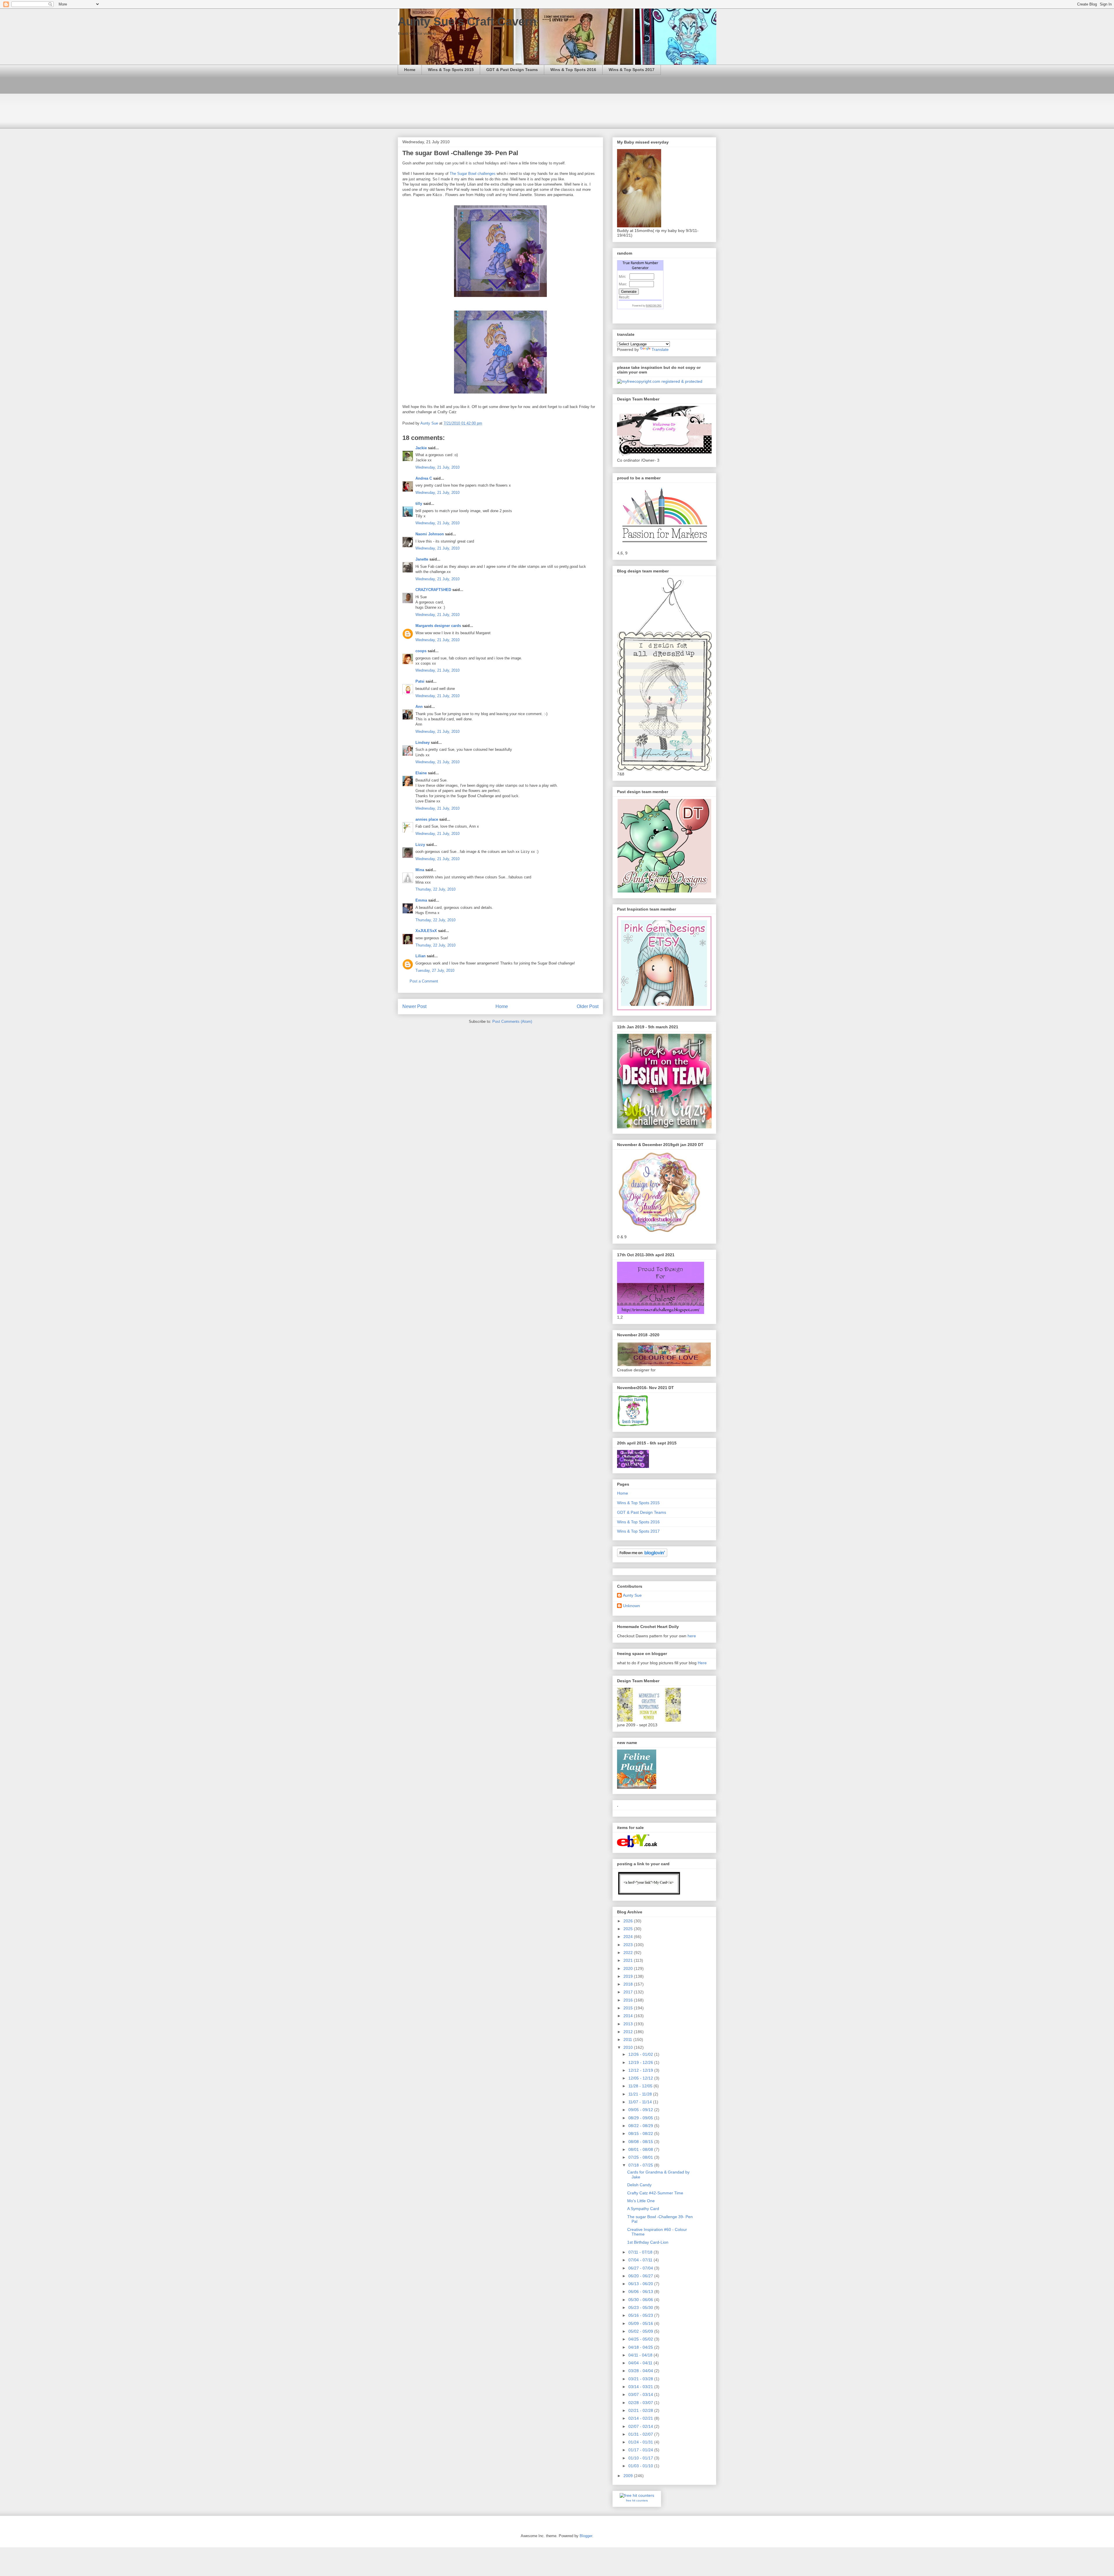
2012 (629, 2032)
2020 (629, 1968)
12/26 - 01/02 (641, 2054)
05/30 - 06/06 (641, 2300)
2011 (628, 2040)
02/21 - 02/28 (641, 2410)
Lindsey (423, 743)
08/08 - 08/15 (641, 2142)
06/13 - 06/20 (641, 2284)
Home (410, 70)
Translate (660, 349)
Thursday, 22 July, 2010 (435, 889)
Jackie (421, 448)
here (692, 1636)
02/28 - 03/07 (641, 2403)
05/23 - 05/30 (641, 2307)
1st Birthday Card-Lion (648, 2242)
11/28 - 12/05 (641, 2086)
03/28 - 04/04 (641, 2371)
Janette (422, 559)
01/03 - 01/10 (641, 2466)
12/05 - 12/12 (641, 2078)
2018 (629, 1984)
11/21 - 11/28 (641, 2094)
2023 (629, 1945)
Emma (421, 900)
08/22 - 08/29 (641, 2126)
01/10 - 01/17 (641, 2458)
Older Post (588, 1006)
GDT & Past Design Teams (512, 70)
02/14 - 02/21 (641, 2418)
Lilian (421, 956)
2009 (629, 2476)
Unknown (631, 1606)
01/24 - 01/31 (641, 2442)
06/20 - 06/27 (641, 2276)
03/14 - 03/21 (641, 2387)
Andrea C (424, 478)
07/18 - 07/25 (641, 2165)
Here (702, 1663)
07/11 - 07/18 (641, 2252)
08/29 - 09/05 (641, 2118)
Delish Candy (639, 2185)
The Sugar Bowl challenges (473, 174)
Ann (419, 707)
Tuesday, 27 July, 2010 (435, 970)
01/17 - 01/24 (641, 2450)
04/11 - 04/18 (641, 2355)
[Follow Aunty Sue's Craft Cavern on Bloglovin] (642, 1556)
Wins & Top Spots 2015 (451, 70)
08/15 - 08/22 (641, 2133)
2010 (629, 2047)
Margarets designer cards (438, 626)
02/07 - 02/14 (641, 2426)
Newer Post (414, 1006)
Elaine (421, 773)
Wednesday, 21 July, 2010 (437, 467)
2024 (629, 1937)
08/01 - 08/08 (641, 2149)
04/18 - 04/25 (641, 2347)
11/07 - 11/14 (641, 2102)
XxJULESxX (426, 931)
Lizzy (420, 845)
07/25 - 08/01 (641, 2157)
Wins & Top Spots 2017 (632, 70)
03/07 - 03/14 (641, 2394)
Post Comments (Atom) (512, 1021)
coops (421, 651)
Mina (420, 870)
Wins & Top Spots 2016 (573, 70)
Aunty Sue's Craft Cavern (467, 21)
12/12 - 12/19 (641, 2070)
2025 (629, 1929)
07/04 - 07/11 (641, 2260)
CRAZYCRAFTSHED (433, 590)
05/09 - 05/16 (641, 2323)
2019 (629, 1976)
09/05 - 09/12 (641, 2110)
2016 (629, 2000)
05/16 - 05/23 (641, 2315)
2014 (629, 2016)
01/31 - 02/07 (641, 2434)
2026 (629, 1921)
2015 (629, 2008)
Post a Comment (424, 981)
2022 (629, 1953)
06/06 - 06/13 (641, 2292)
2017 (629, 1992)
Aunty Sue (632, 1595)
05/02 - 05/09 (641, 2331)
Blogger (586, 2536)
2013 (629, 2024)
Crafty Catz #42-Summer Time (655, 2193)
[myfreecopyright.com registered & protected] (660, 381)
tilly (419, 504)
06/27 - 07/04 (641, 2268)
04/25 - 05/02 (641, 2339)
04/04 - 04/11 (641, 2363)
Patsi (420, 681)
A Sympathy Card (643, 2209)
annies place (427, 819)
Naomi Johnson (430, 534)
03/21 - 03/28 (641, 2379)
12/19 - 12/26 (641, 2062)
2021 (629, 1960)
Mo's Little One (641, 2201)
